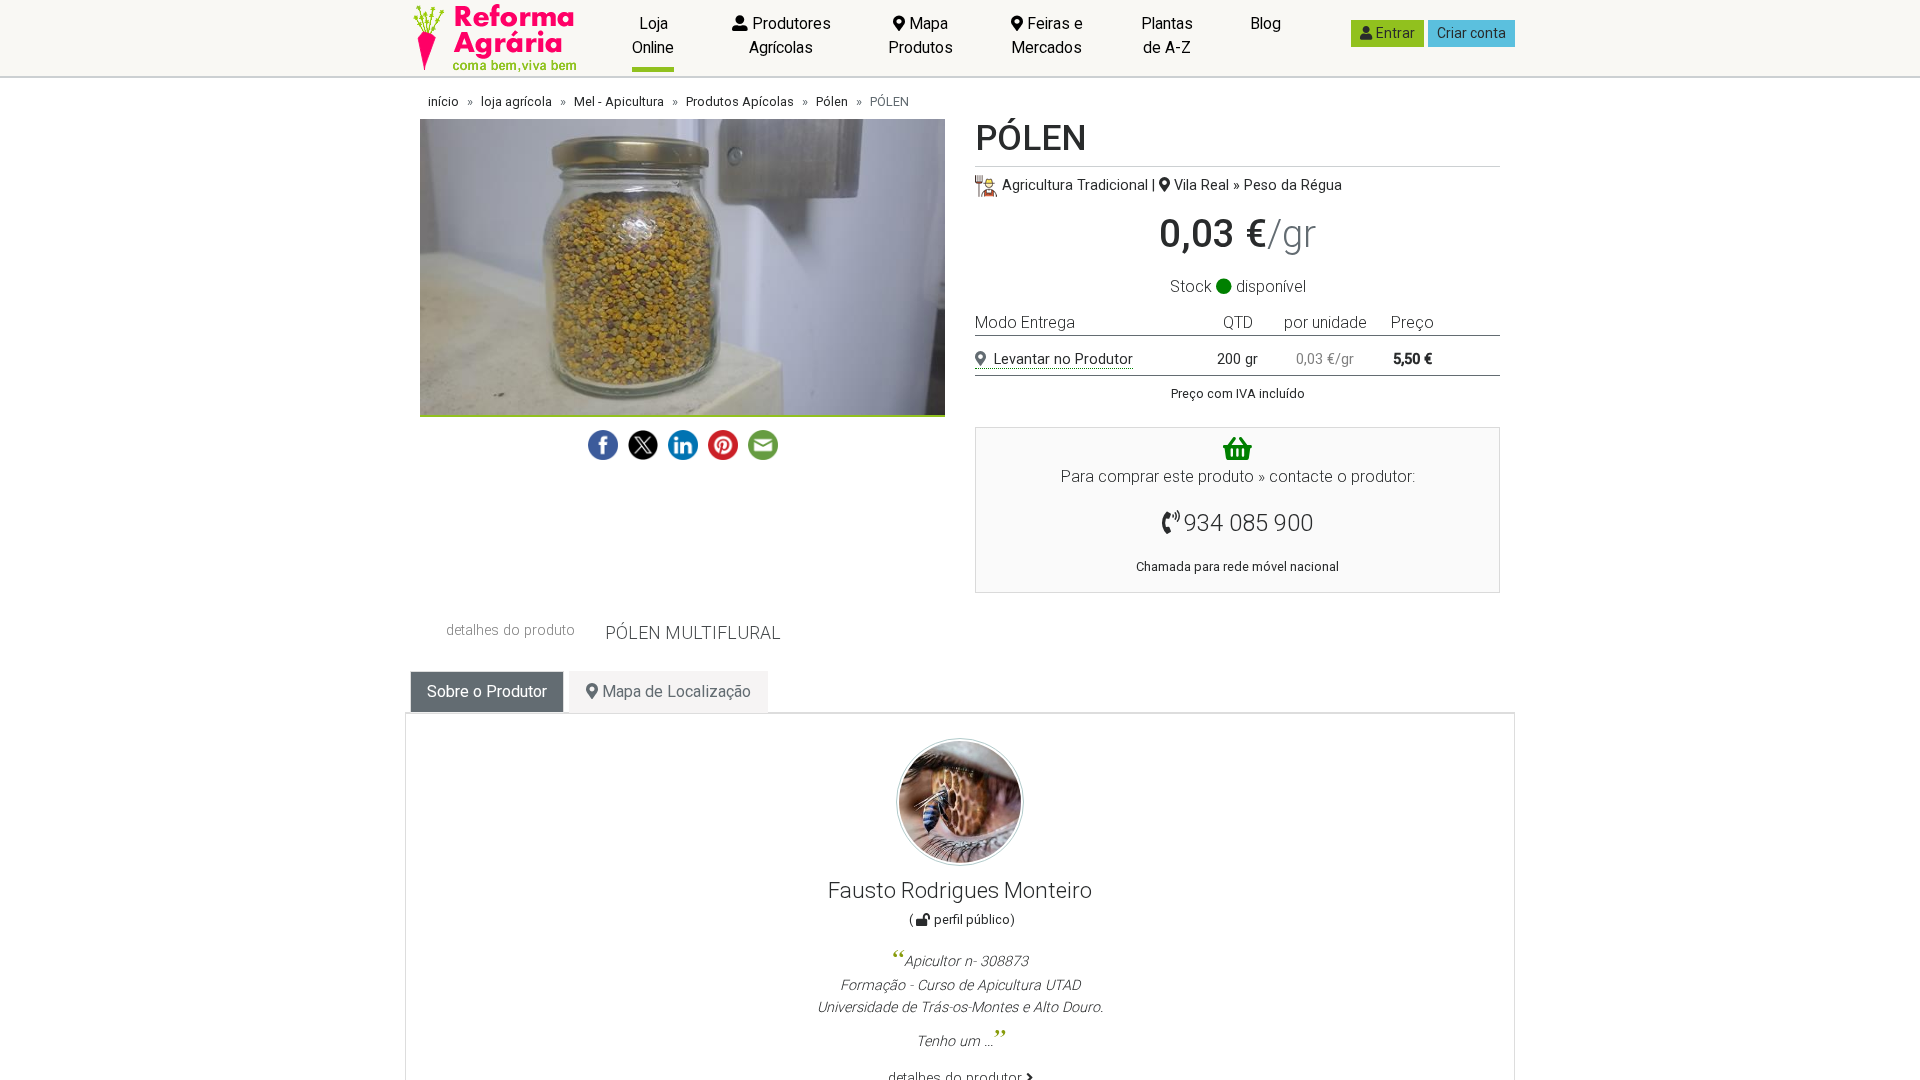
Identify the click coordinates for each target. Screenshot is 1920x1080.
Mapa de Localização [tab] (674, 691)
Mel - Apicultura (619, 101)
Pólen (832, 101)
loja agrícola (516, 101)
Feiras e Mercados (1047, 35)
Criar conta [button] (1471, 33)
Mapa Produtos (920, 35)
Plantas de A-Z (1167, 35)
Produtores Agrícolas (789, 35)
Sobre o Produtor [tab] (487, 691)
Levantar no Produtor (1063, 359)
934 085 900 (1248, 523)
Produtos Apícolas (740, 101)
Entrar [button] (1395, 33)
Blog (1265, 23)
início (443, 101)
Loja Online (653, 35)
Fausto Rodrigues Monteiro (960, 890)
